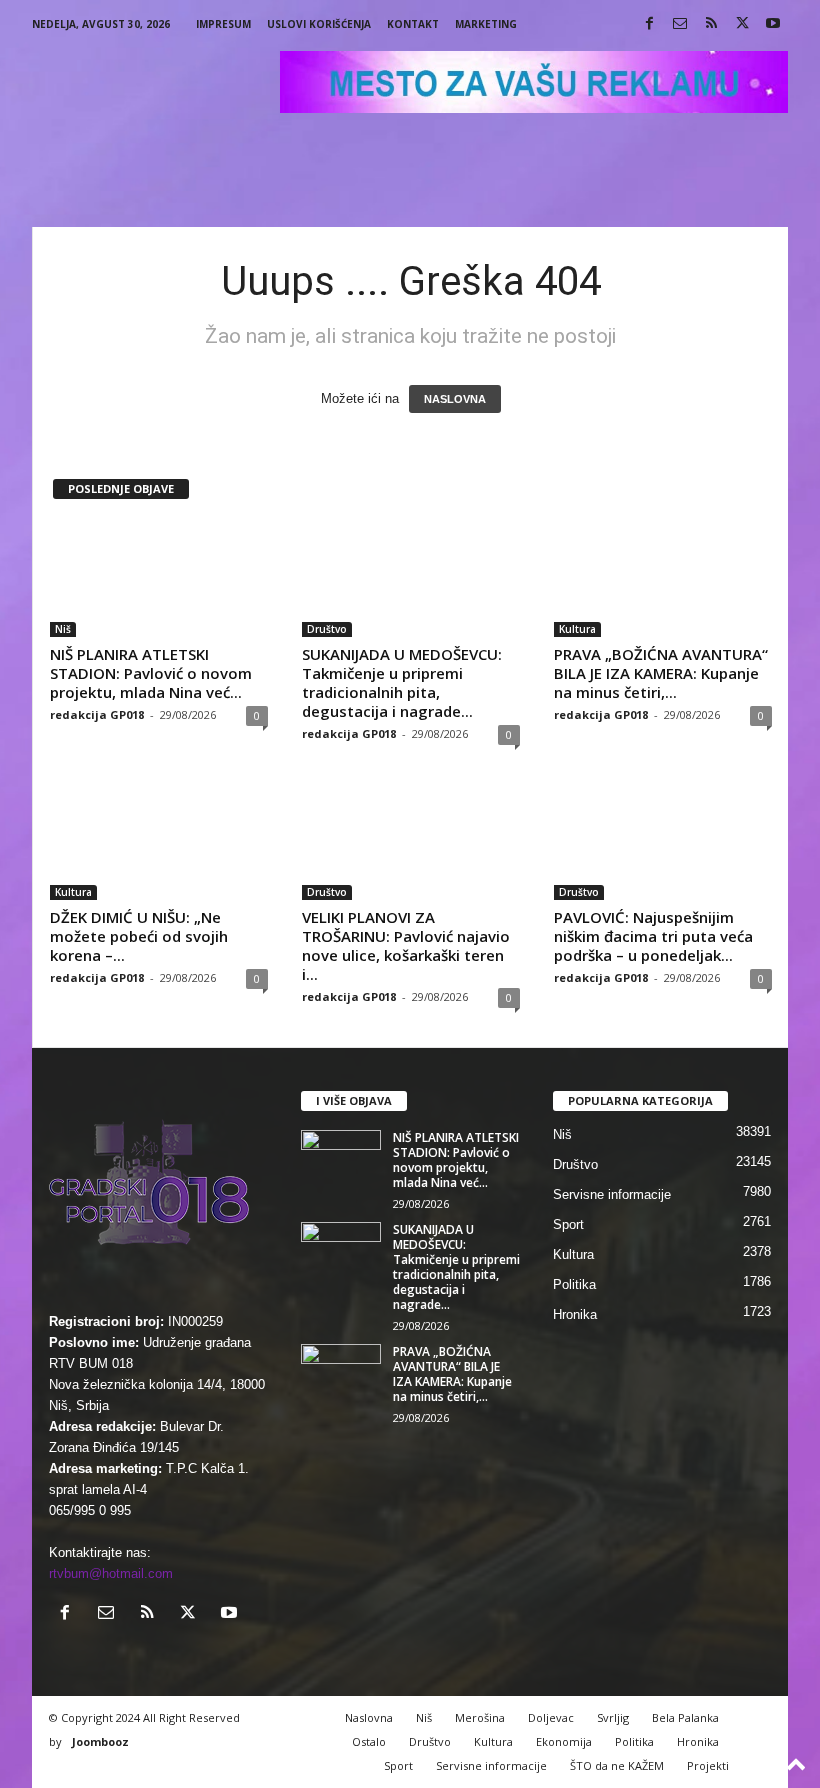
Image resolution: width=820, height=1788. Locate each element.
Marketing (486, 24)
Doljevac (551, 1717)
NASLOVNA (455, 399)
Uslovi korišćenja (319, 24)
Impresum (223, 24)
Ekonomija (564, 1741)
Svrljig (613, 1717)
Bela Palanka (685, 1717)
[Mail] (680, 24)
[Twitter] (742, 24)
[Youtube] (773, 24)
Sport (568, 1224)
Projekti (708, 1765)
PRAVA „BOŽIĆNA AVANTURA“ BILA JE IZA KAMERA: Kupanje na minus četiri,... (661, 673)
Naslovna (369, 1717)
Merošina (480, 1717)
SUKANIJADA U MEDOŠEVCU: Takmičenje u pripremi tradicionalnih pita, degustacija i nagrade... (402, 682)
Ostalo (369, 1741)
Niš (63, 629)
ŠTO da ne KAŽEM (617, 1765)
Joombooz (100, 1741)
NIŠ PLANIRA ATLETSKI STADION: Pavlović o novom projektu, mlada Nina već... (151, 673)
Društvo (327, 629)
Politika (574, 1284)
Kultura (577, 629)
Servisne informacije (612, 1194)
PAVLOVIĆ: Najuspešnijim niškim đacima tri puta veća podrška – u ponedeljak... (653, 936)
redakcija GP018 (97, 714)
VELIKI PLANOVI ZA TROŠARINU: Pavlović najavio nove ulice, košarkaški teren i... (406, 945)
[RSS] (711, 24)
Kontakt (413, 24)
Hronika (575, 1314)
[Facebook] (649, 24)
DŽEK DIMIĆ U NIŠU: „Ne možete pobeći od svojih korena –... (139, 936)
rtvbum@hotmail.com (111, 1573)
